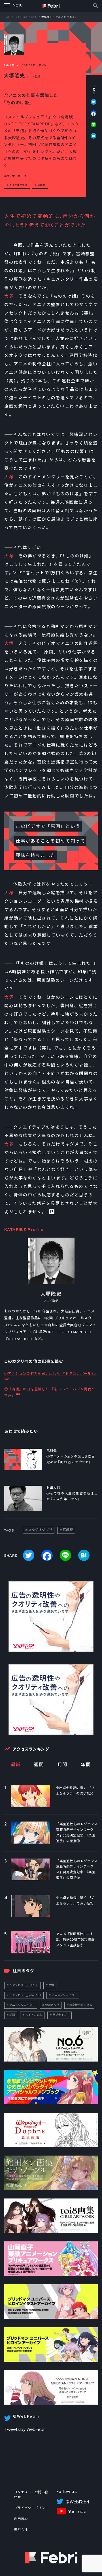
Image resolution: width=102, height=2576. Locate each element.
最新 (16, 1765)
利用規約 (21, 2519)
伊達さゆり (52, 2005)
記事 (34, 17)
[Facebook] (91, 116)
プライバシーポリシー (31, 2508)
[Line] (91, 127)
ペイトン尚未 (34, 2015)
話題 (12, 2015)
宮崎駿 (41, 185)
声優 (51, 1985)
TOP (7, 17)
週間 (39, 1765)
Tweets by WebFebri (25, 2429)
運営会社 (21, 2530)
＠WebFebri (77, 2502)
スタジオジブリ (18, 185)
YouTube (77, 2512)
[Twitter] (91, 105)
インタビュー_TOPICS (24, 1985)
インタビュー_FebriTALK (25, 1995)
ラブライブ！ (61, 2015)
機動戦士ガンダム (81, 2005)
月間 (62, 1765)
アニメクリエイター (64, 1995)
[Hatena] (91, 136)
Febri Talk (21, 17)
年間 (86, 1765)
